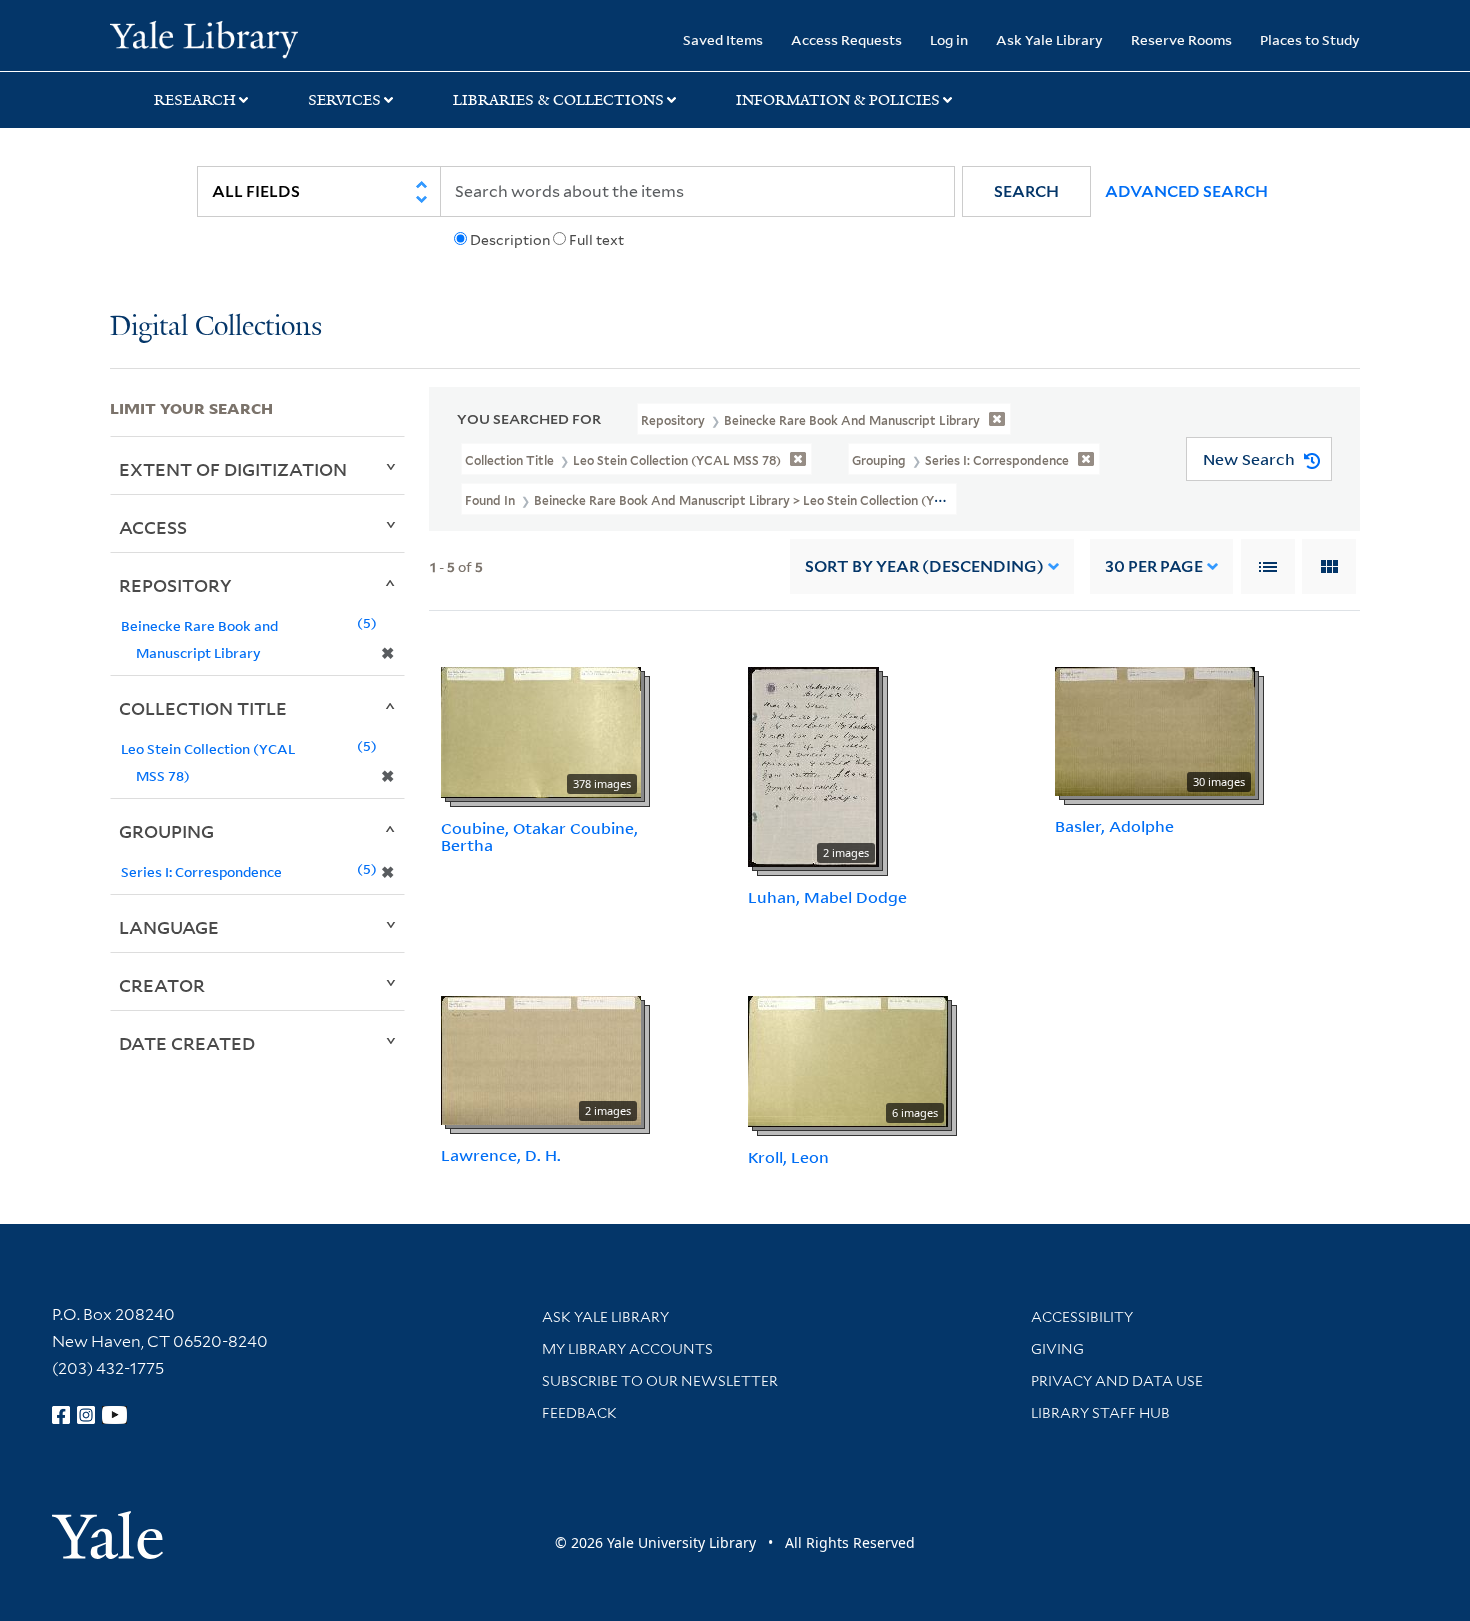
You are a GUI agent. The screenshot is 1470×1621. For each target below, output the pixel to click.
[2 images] (813, 766)
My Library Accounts (627, 1349)
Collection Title (203, 708)
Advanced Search (1186, 191)
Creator (162, 985)
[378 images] (541, 731)
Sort (924, 566)
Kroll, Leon (788, 1157)
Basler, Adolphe (1114, 826)
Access (153, 527)
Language (169, 927)
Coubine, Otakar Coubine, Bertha (539, 836)
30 (1154, 566)
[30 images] (1155, 730)
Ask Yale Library (1049, 39)
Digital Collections (216, 327)
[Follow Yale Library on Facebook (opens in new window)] (61, 1415)
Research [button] (195, 100)
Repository (175, 585)
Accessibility (1082, 1317)
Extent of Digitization (233, 469)
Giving (1057, 1349)
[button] (1026, 191)
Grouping (166, 831)
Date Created (187, 1043)
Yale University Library (203, 38)
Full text (596, 240)
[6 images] (848, 1060)
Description (510, 240)
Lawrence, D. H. (501, 1155)
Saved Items (723, 39)
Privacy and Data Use (1117, 1381)
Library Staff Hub (1100, 1413)
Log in (949, 39)
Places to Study (1310, 39)
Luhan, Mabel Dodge (827, 897)
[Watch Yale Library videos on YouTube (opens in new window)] (115, 1415)
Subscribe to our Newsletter (660, 1381)
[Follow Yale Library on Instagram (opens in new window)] (86, 1415)
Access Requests (846, 39)
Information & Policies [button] (838, 100)
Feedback (579, 1413)
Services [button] (344, 100)
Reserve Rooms (1181, 39)
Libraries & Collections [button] (558, 100)
